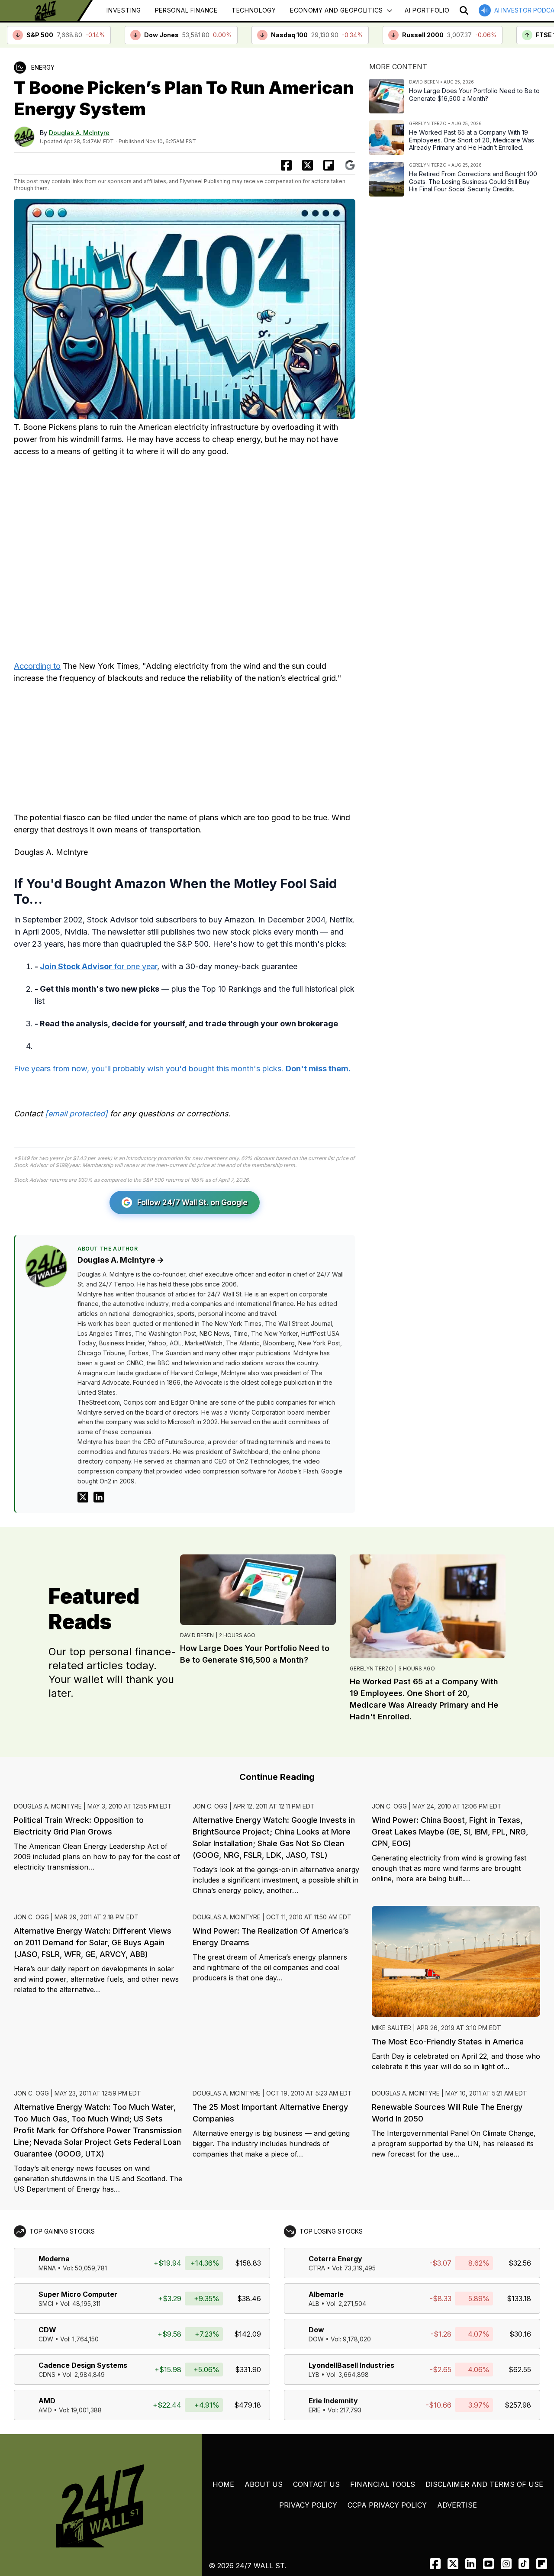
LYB (314, 2374)
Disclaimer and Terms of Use (484, 2484)
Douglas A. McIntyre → (121, 1260)
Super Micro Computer (78, 2294)
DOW (316, 2339)
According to (37, 666)
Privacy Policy (308, 2505)
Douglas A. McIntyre (79, 133)
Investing (124, 10)
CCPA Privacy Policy (387, 2505)
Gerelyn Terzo (371, 1668)
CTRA (317, 2268)
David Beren (197, 1635)
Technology (254, 10)
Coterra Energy (335, 2259)
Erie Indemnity (333, 2401)
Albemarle (326, 2294)
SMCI (46, 2304)
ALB (314, 2304)
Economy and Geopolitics (337, 10)
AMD (47, 2401)
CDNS (47, 2374)
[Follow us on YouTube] (488, 2564)
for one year (98, 966)
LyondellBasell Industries (351, 2365)
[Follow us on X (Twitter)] (453, 2564)
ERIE (315, 2410)
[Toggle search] (464, 10)
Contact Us (316, 2484)
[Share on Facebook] (286, 165)
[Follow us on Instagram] (506, 2564)
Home (223, 2484)
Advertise (457, 2505)
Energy (43, 67)
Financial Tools (383, 2484)
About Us (264, 2484)
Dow (316, 2330)
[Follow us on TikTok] (524, 2564)
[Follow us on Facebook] (435, 2564)
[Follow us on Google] (350, 165)
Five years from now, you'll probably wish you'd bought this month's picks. (182, 1069)
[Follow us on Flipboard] (329, 165)
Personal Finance (186, 10)
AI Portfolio (427, 10)
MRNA (47, 2268)
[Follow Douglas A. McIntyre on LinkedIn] (99, 1497)
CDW (47, 2330)
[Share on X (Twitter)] (308, 165)
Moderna (54, 2259)
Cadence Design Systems (83, 2365)
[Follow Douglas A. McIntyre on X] (83, 1497)
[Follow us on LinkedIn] (471, 2564)
